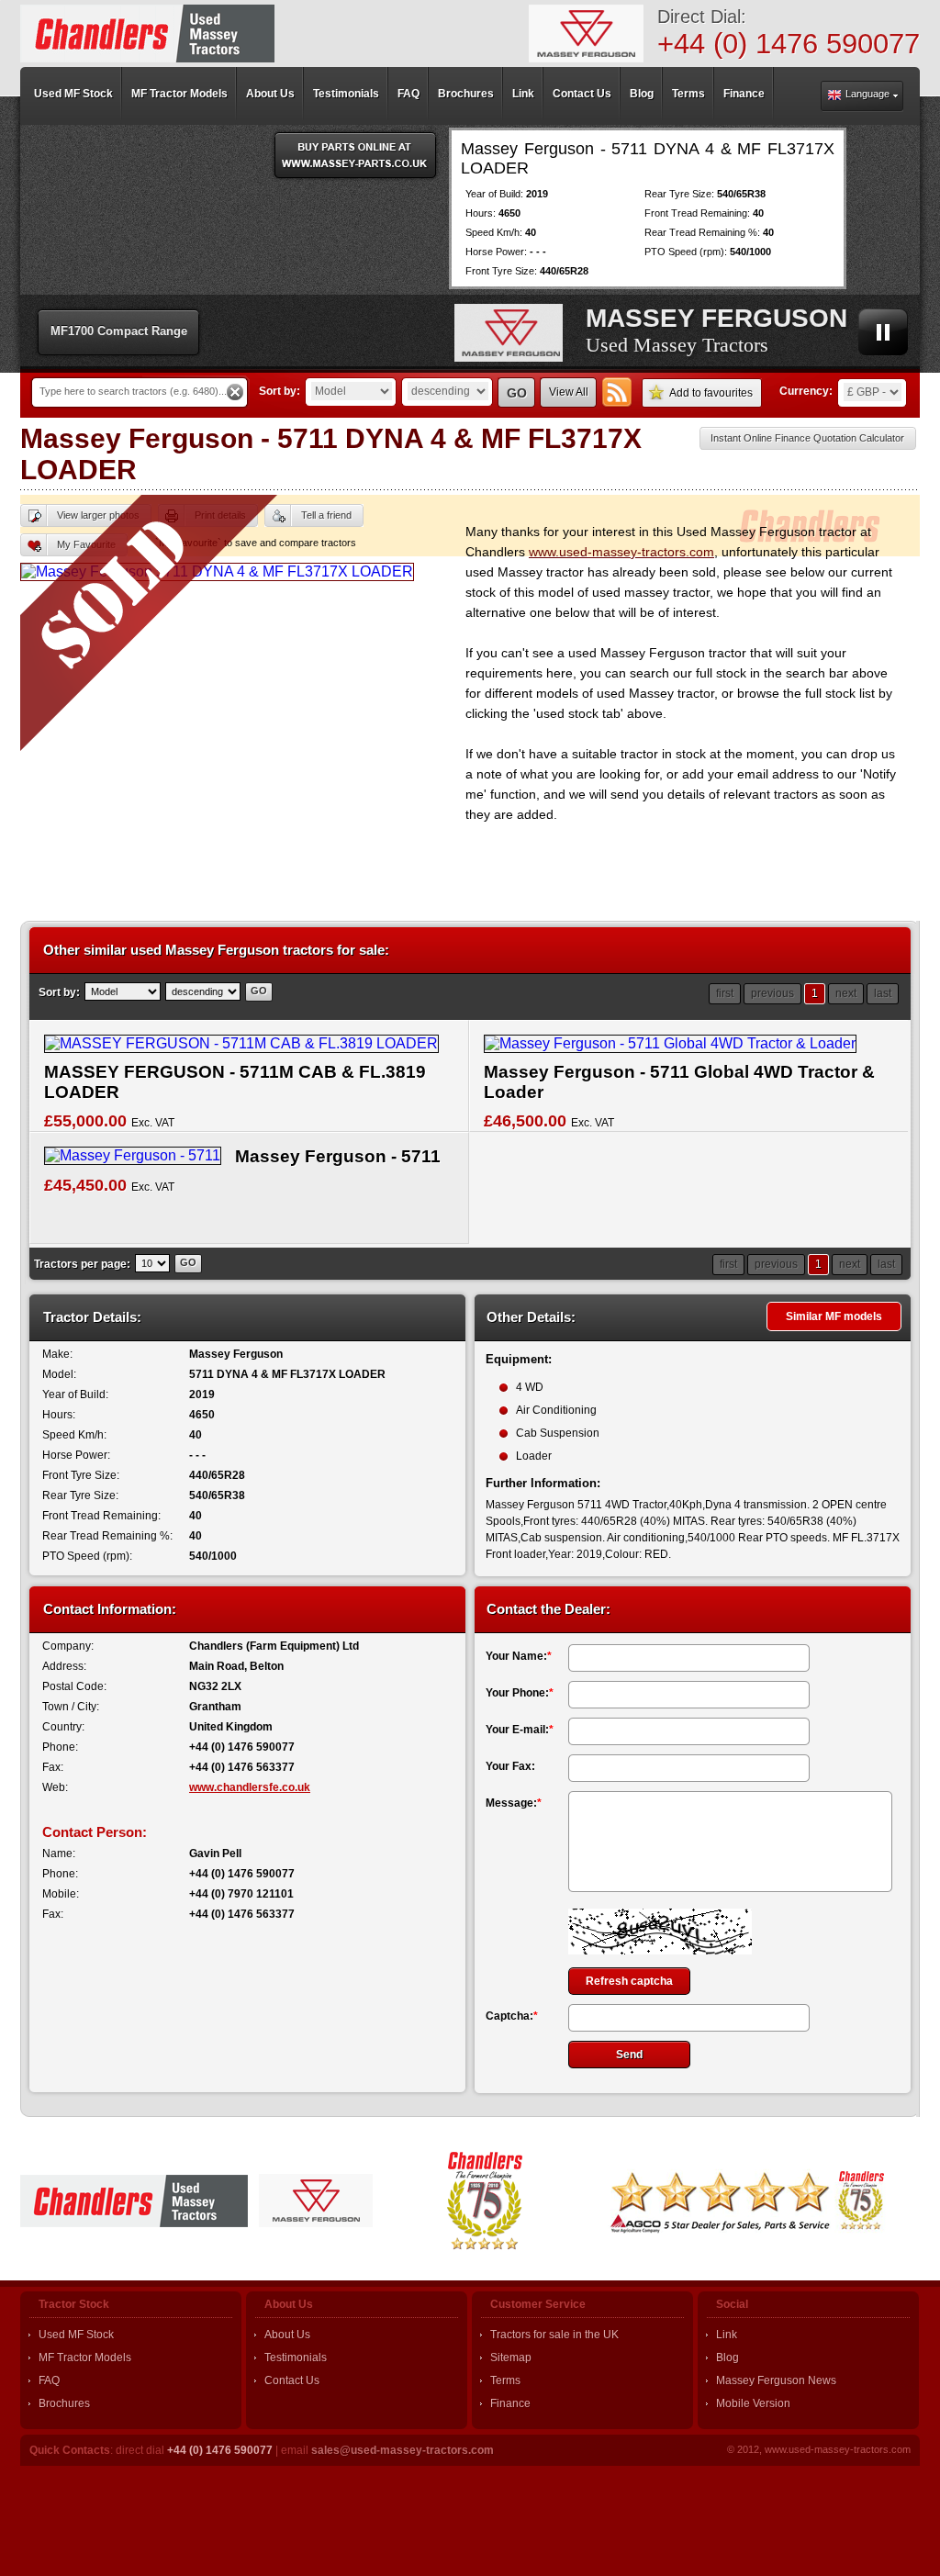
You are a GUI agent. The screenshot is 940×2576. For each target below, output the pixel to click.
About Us (287, 2335)
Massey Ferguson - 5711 (338, 1156)
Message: (514, 1803)
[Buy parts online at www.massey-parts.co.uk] (355, 155)
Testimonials (296, 2358)
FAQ (49, 2380)
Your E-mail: (520, 1730)
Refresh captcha (629, 1981)
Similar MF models (834, 1316)
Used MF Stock (76, 2335)
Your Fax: (510, 1766)
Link (727, 2335)
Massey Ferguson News (776, 2380)
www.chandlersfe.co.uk (250, 1787)
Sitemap (511, 2358)
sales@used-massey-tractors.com (403, 2450)
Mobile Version (753, 2403)
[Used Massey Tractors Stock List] (147, 34)
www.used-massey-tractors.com (621, 552)
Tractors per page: (82, 1264)
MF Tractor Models (85, 2358)
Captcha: (512, 2016)
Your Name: (519, 1656)
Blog (727, 2358)
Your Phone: (520, 1693)
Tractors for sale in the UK (554, 2335)
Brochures (64, 2403)
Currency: (806, 391)
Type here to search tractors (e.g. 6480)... (133, 391)
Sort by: (280, 391)
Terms (505, 2380)
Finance (510, 2403)
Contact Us (292, 2380)
